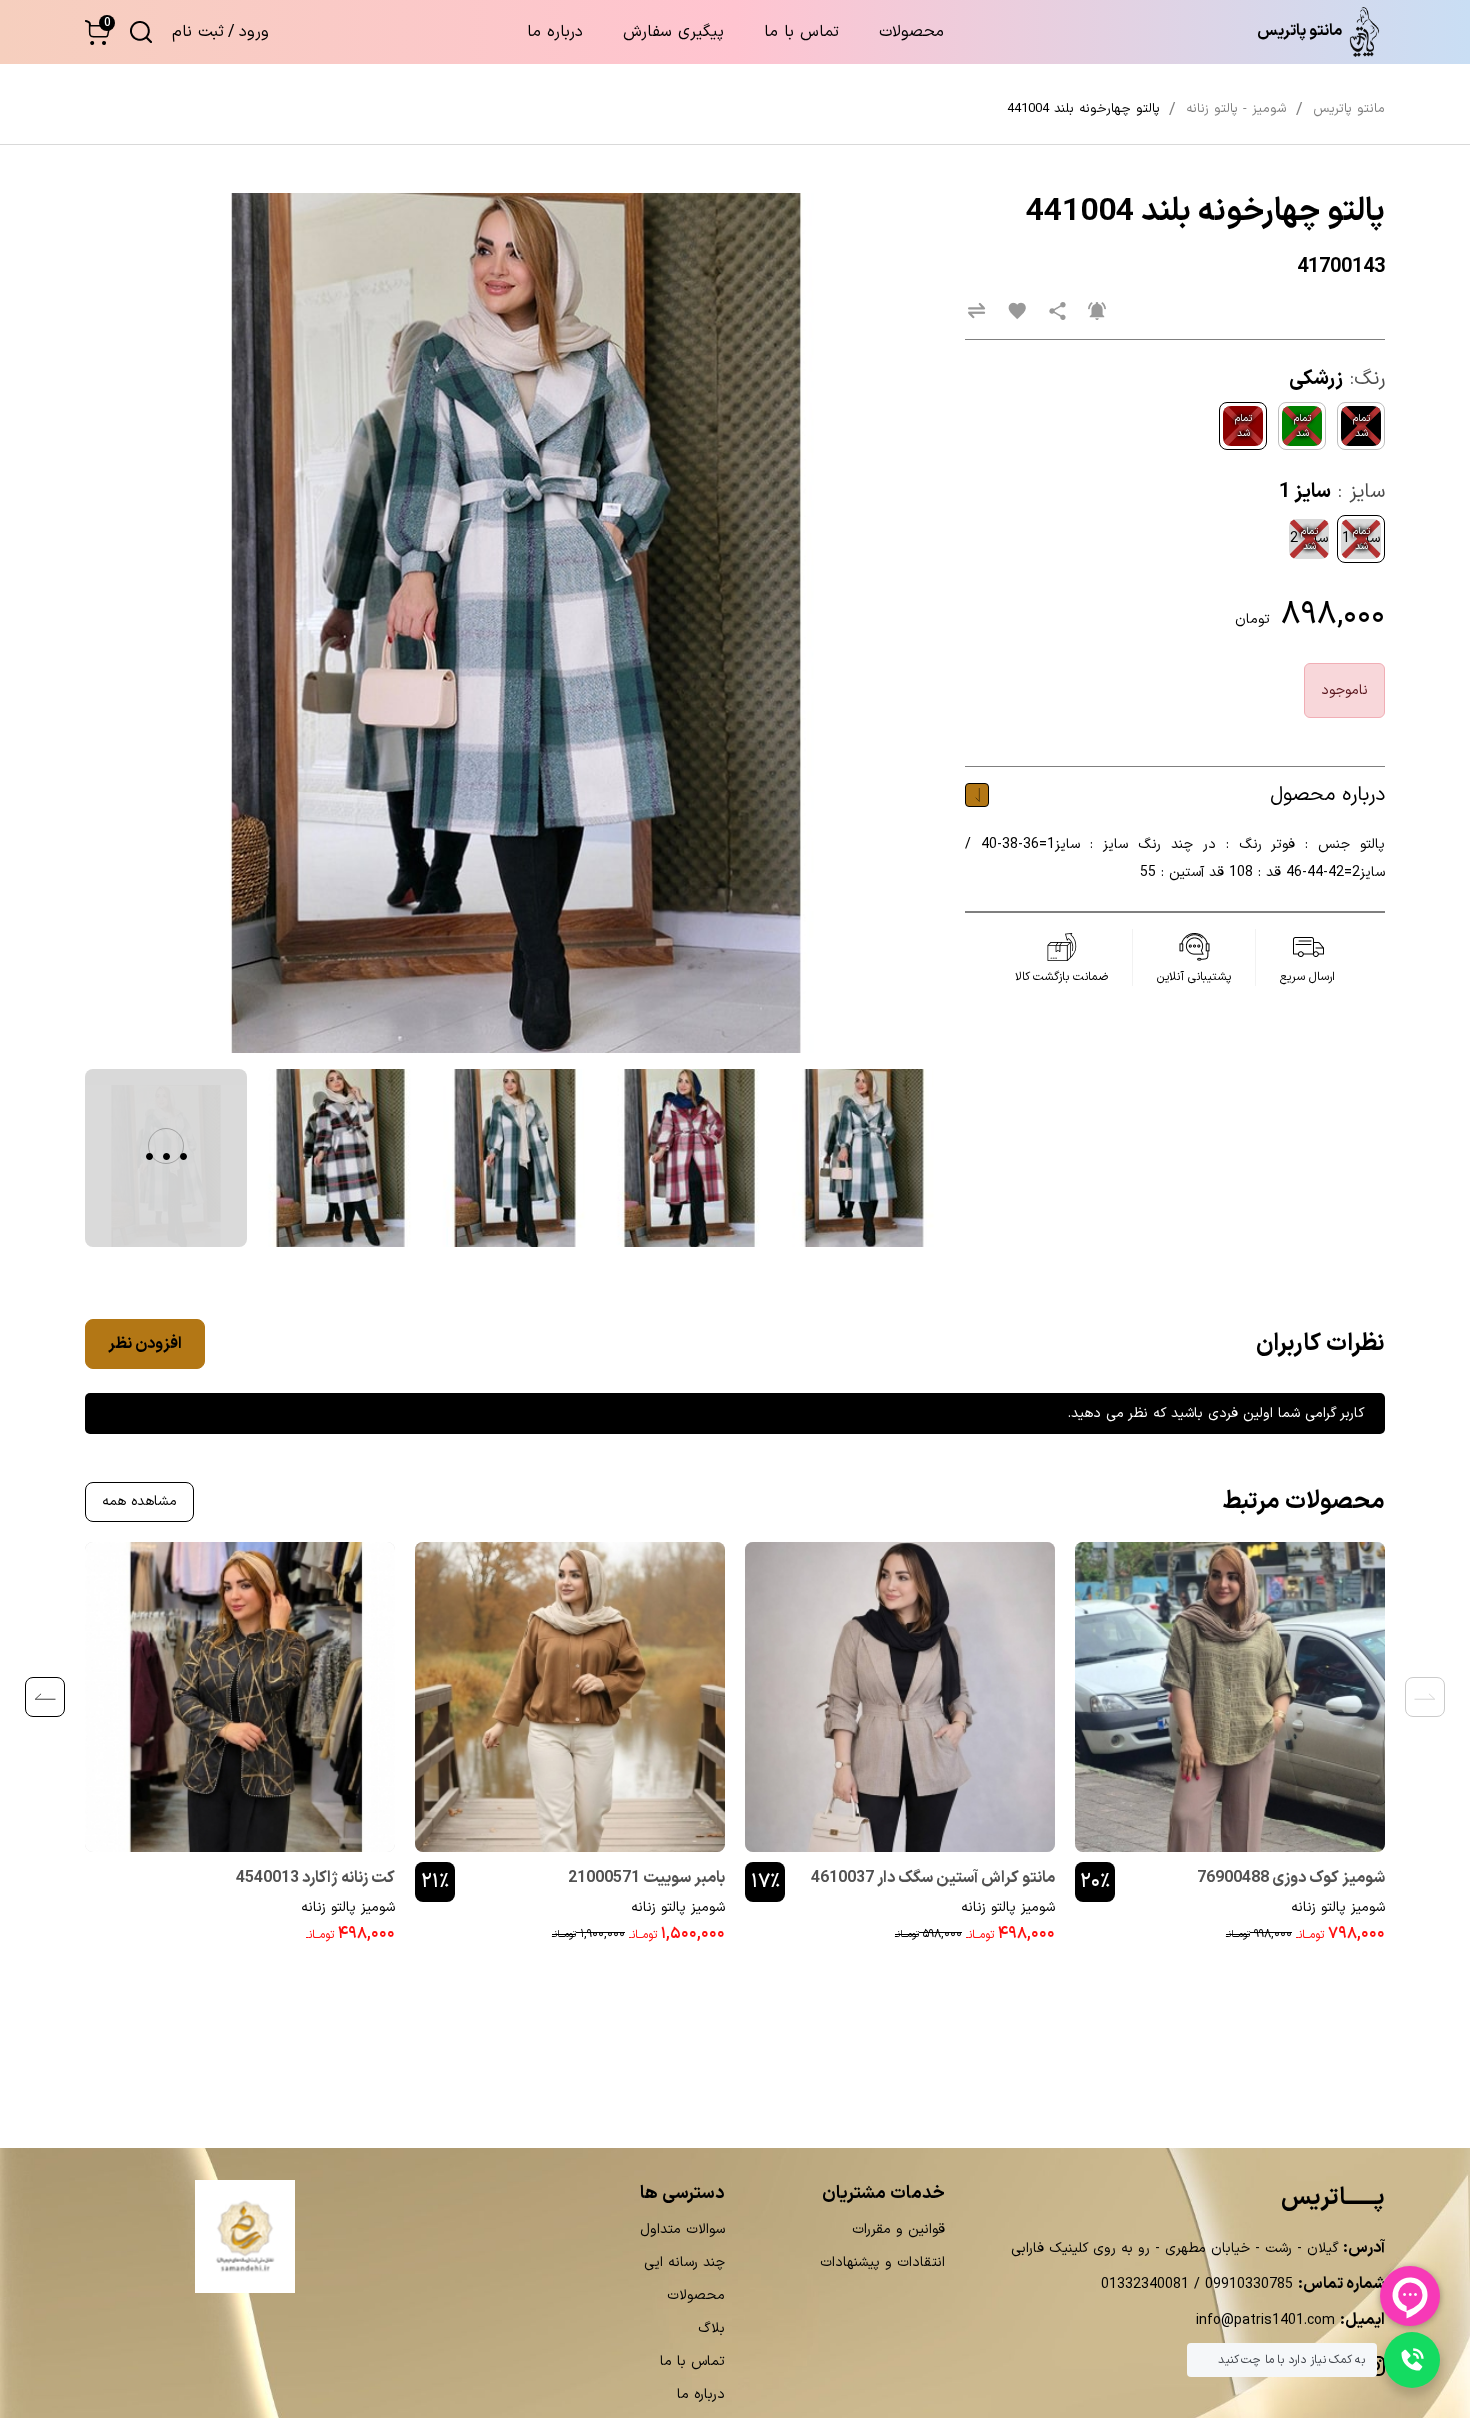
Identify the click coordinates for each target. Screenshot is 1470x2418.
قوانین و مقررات (898, 2229)
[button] (97, 32)
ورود (254, 32)
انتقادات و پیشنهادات (882, 2262)
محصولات (911, 32)
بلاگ (711, 2328)
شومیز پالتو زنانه (1338, 1907)
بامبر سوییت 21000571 (646, 1878)
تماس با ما (801, 32)
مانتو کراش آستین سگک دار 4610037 (933, 1878)
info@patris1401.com (1265, 2320)
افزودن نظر (145, 1344)
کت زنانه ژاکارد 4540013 (315, 1878)
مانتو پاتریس (1349, 109)
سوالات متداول (682, 2229)
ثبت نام (198, 32)
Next (45, 1697)
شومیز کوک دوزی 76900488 (1291, 1878)
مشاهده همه (139, 1501)
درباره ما (555, 32)
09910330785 (1246, 2284)
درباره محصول (1327, 795)
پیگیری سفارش (673, 32)
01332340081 (1145, 2284)
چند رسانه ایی (684, 2262)
